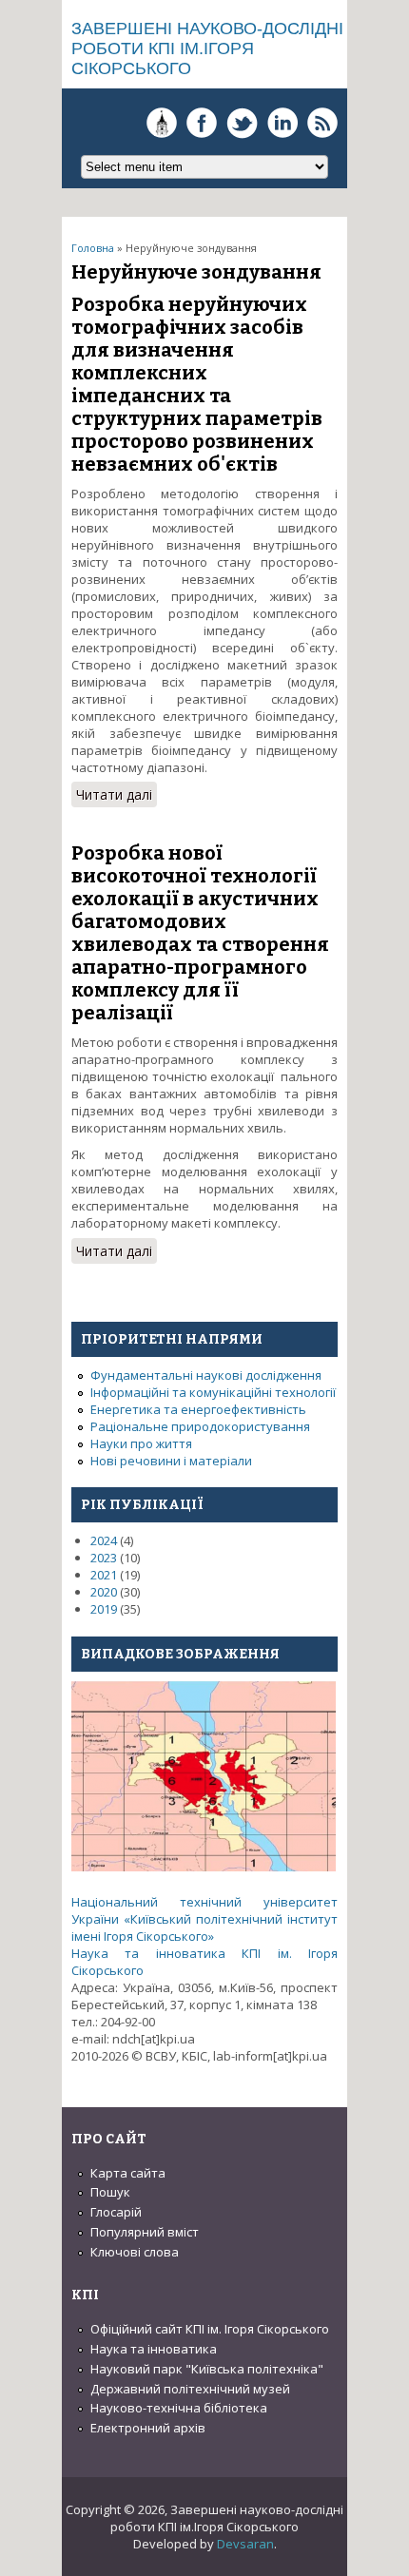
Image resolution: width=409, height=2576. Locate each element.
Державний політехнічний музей (190, 2389)
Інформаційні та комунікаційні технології (213, 1392)
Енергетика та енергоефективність (198, 1409)
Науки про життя (141, 1443)
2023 (104, 1558)
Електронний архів (148, 2428)
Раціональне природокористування (200, 1426)
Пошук (110, 2192)
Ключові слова (135, 2252)
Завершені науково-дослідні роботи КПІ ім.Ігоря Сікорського (207, 48)
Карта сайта (128, 2173)
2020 (104, 1592)
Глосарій (116, 2212)
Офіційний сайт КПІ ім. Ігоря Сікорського (210, 2329)
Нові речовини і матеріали (171, 1461)
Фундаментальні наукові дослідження (206, 1375)
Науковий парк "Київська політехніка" (207, 2369)
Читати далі (117, 796)
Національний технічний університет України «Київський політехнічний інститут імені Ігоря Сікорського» (204, 1919)
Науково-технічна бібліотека (179, 2408)
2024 (104, 1540)
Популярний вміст (145, 2232)
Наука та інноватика (154, 2349)
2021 (104, 1575)
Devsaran (245, 2544)
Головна (93, 248)
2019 (104, 1609)
